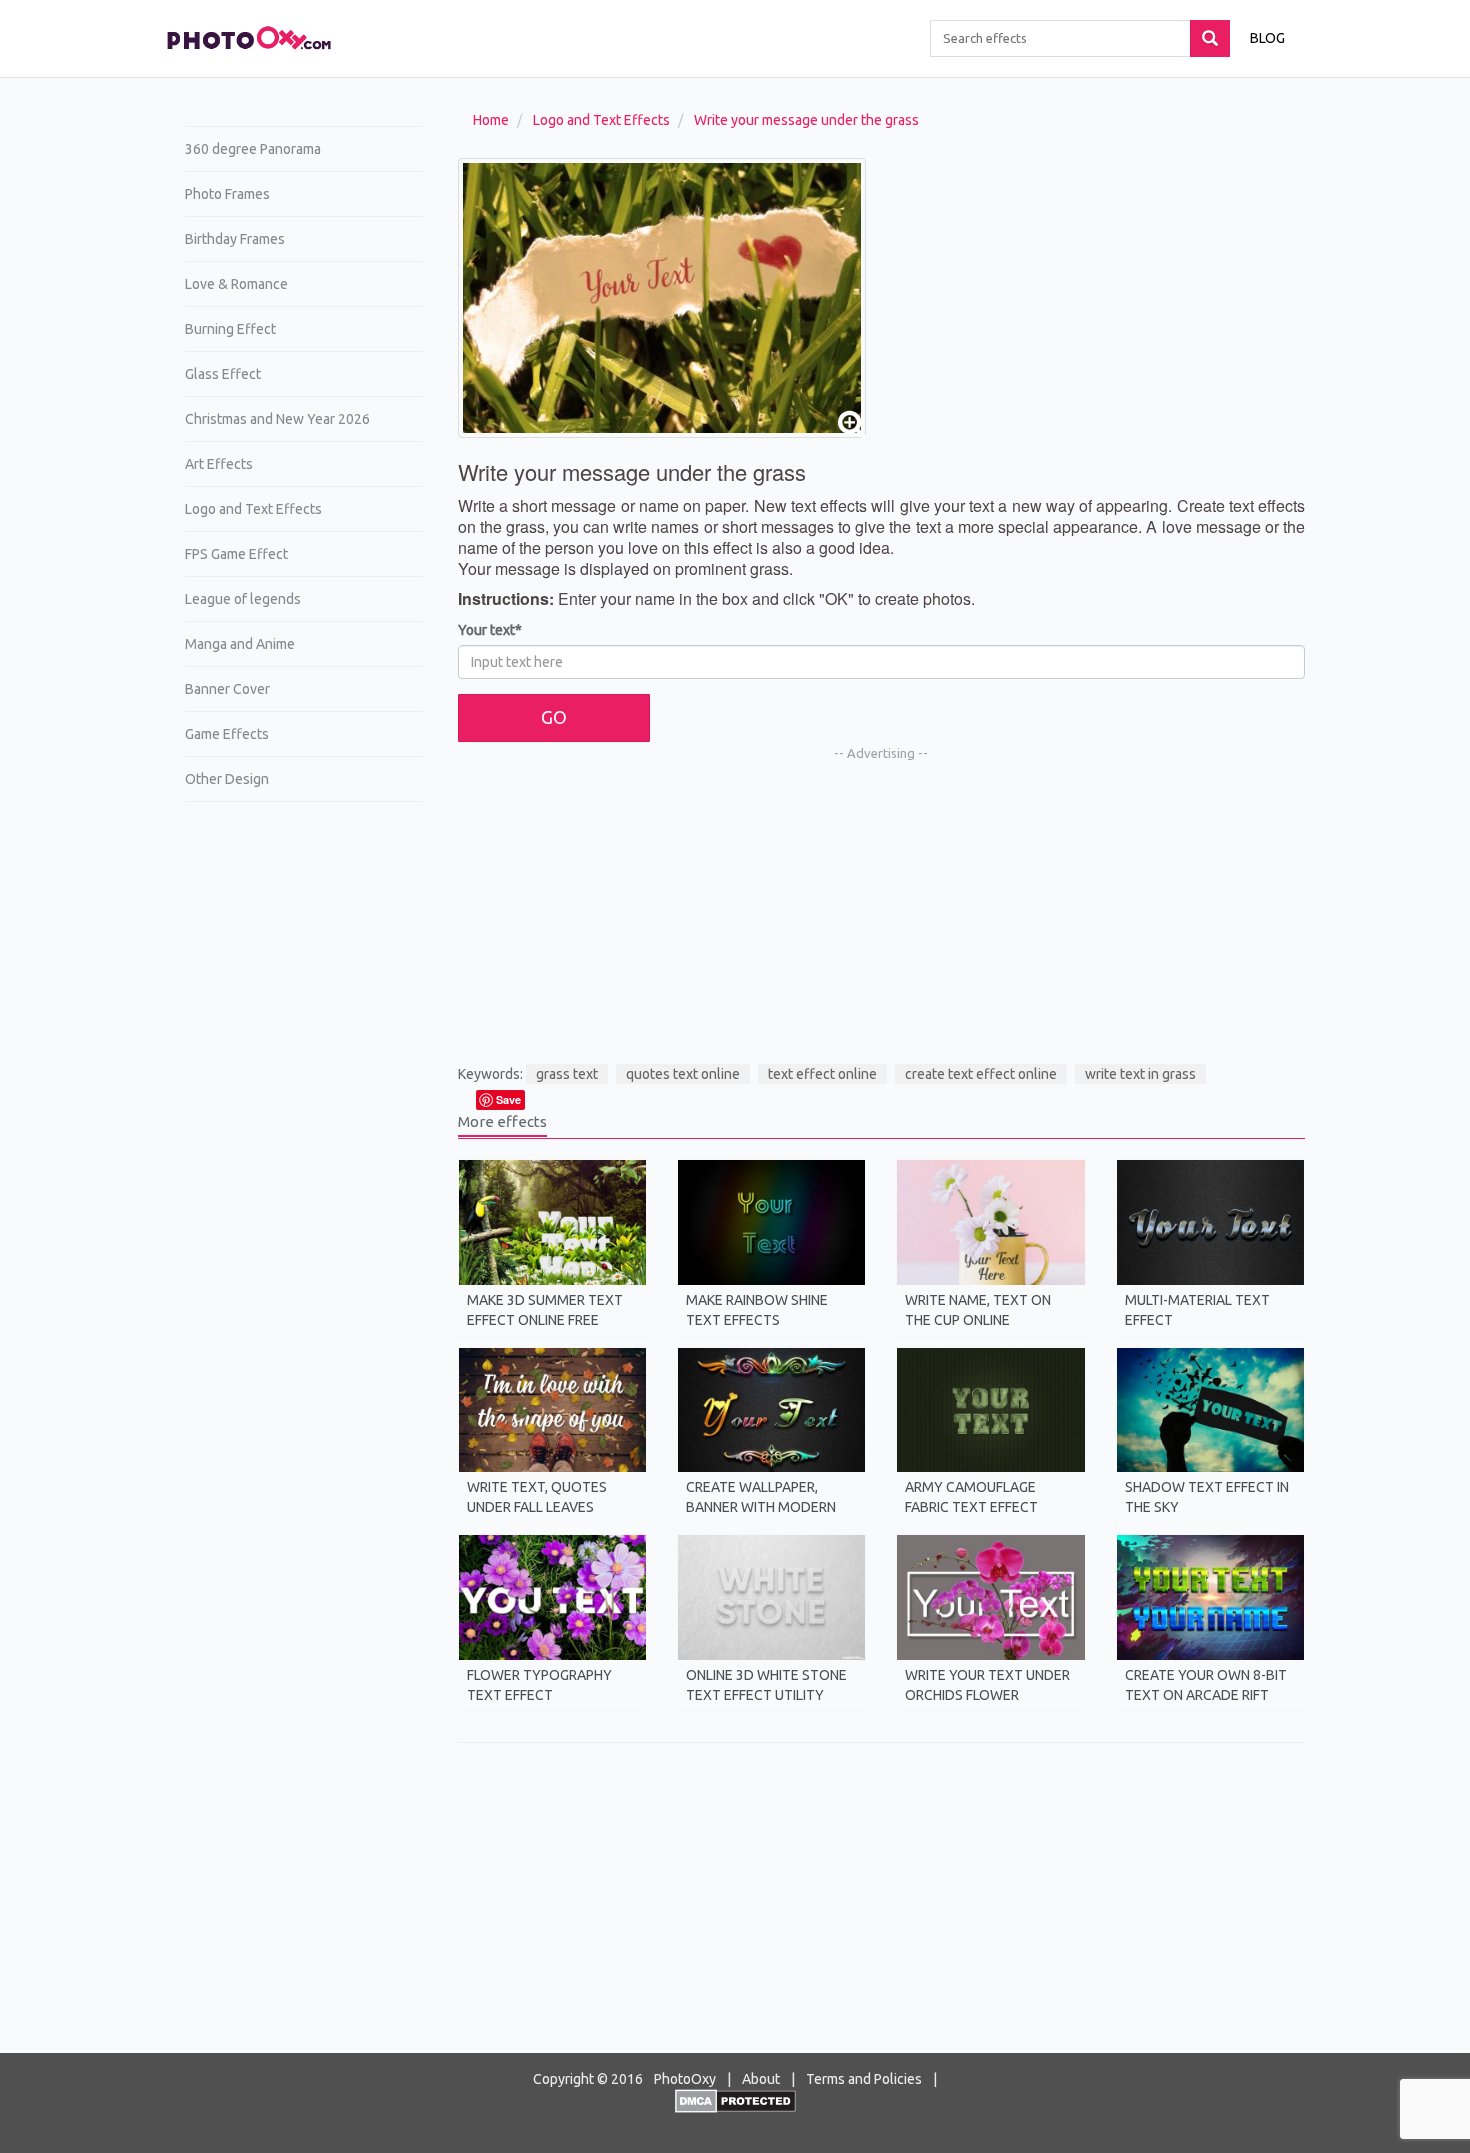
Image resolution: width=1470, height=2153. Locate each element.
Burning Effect (230, 329)
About (761, 2079)
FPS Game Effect (236, 554)
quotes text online (683, 1074)
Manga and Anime (240, 644)
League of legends (243, 599)
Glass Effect (223, 374)
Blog (1267, 38)
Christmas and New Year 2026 (277, 419)
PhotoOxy (685, 2079)
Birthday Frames (235, 239)
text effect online (822, 1074)
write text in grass (1140, 1074)
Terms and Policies (864, 2079)
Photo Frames (227, 194)
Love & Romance (236, 284)
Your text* (490, 630)
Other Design (227, 779)
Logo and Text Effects (253, 509)
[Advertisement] (296, 1126)
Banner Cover (227, 689)
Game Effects (227, 734)
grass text (567, 1074)
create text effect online (981, 1074)
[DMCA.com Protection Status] (735, 2100)
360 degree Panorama (253, 149)
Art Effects (219, 464)
